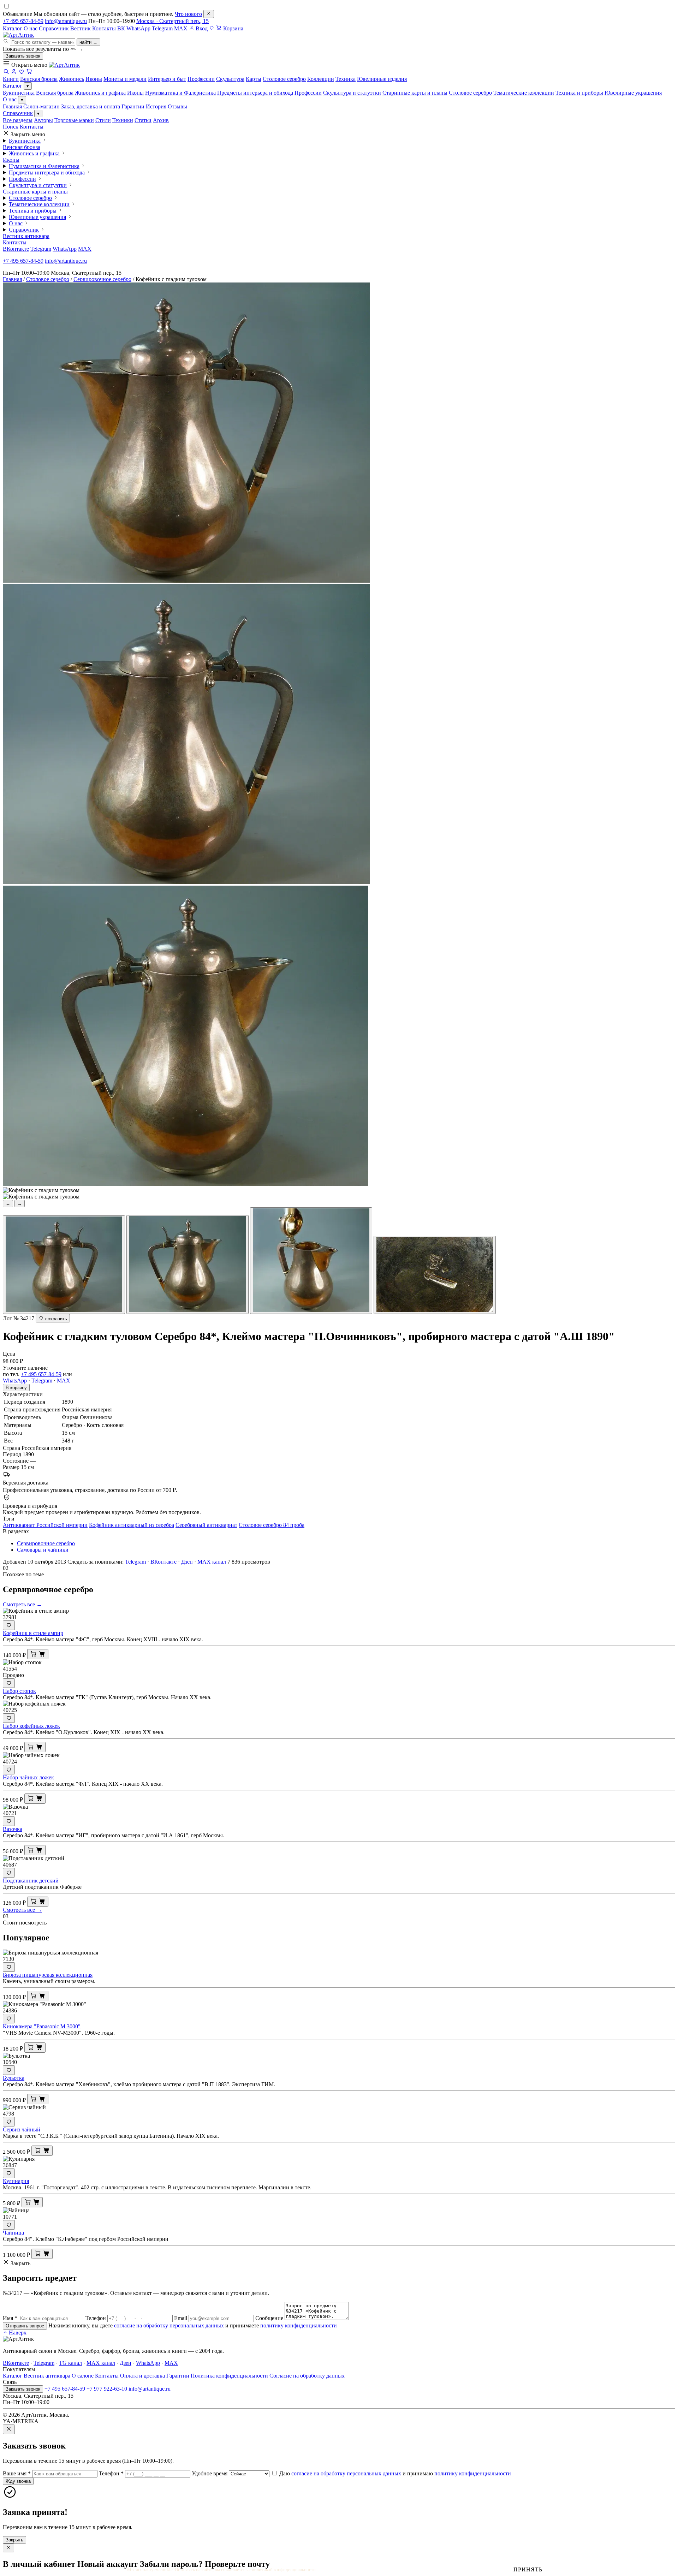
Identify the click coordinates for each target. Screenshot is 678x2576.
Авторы (43, 120)
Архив (161, 120)
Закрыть (14, 2540)
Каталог (13, 28)
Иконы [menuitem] (94, 79)
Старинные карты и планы (415, 93)
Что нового (188, 14)
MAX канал (212, 1562)
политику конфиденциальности (299, 2325)
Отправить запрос (25, 2326)
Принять (528, 2569)
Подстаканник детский (31, 1881)
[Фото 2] (188, 1265)
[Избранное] (212, 28)
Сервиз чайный (22, 2129)
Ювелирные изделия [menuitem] (382, 79)
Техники (123, 120)
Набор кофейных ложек (31, 1726)
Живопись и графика (100, 93)
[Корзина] (29, 73)
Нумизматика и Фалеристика (180, 93)
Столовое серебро (470, 93)
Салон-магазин (41, 106)
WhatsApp (138, 28)
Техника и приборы (579, 93)
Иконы (135, 93)
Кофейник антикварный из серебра (132, 1525)
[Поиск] (6, 73)
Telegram (162, 28)
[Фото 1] (64, 1265)
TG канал (70, 2363)
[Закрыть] (209, 14)
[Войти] (14, 73)
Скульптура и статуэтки (352, 93)
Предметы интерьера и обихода (255, 93)
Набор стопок (19, 1691)
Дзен (187, 1562)
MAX (181, 28)
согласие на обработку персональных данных (169, 2325)
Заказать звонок (23, 56)
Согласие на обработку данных (307, 2376)
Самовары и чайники (43, 1550)
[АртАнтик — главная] (18, 35)
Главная (12, 106)
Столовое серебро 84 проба (272, 1525)
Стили (103, 120)
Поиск (11, 127)
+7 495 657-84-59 (23, 21)
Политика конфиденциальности (229, 2376)
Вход (201, 28)
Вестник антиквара (26, 236)
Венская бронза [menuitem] (39, 79)
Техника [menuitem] (346, 79)
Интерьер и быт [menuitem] (167, 79)
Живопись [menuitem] (72, 79)
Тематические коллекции (524, 93)
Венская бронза (55, 93)
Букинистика (19, 93)
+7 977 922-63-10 (107, 2389)
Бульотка (14, 2078)
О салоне (83, 2376)
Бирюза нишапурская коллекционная (48, 1975)
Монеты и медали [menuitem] (125, 79)
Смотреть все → (22, 1604)
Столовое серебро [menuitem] (284, 79)
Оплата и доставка (142, 2376)
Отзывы (177, 106)
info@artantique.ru (66, 21)
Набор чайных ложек (28, 1777)
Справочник (54, 28)
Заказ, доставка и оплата (91, 106)
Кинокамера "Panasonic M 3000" (42, 2026)
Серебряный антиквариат (206, 1525)
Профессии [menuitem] (201, 79)
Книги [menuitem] (11, 79)
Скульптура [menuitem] (230, 79)
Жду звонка (18, 2481)
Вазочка (13, 1829)
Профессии (308, 93)
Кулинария (16, 2181)
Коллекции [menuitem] (321, 79)
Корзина (233, 28)
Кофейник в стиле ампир (33, 1633)
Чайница (13, 2233)
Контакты (104, 28)
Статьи (143, 120)
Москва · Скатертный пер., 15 (173, 21)
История (156, 106)
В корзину (16, 1388)
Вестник (81, 28)
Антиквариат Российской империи (45, 1525)
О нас (31, 28)
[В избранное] (9, 1625)
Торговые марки (74, 120)
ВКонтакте (16, 249)
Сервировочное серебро (102, 279)
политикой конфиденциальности (284, 2569)
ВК (121, 28)
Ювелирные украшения (633, 93)
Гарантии (133, 106)
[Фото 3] (311, 1261)
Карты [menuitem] (254, 79)
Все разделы (18, 120)
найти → (88, 42)
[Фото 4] (435, 1275)
